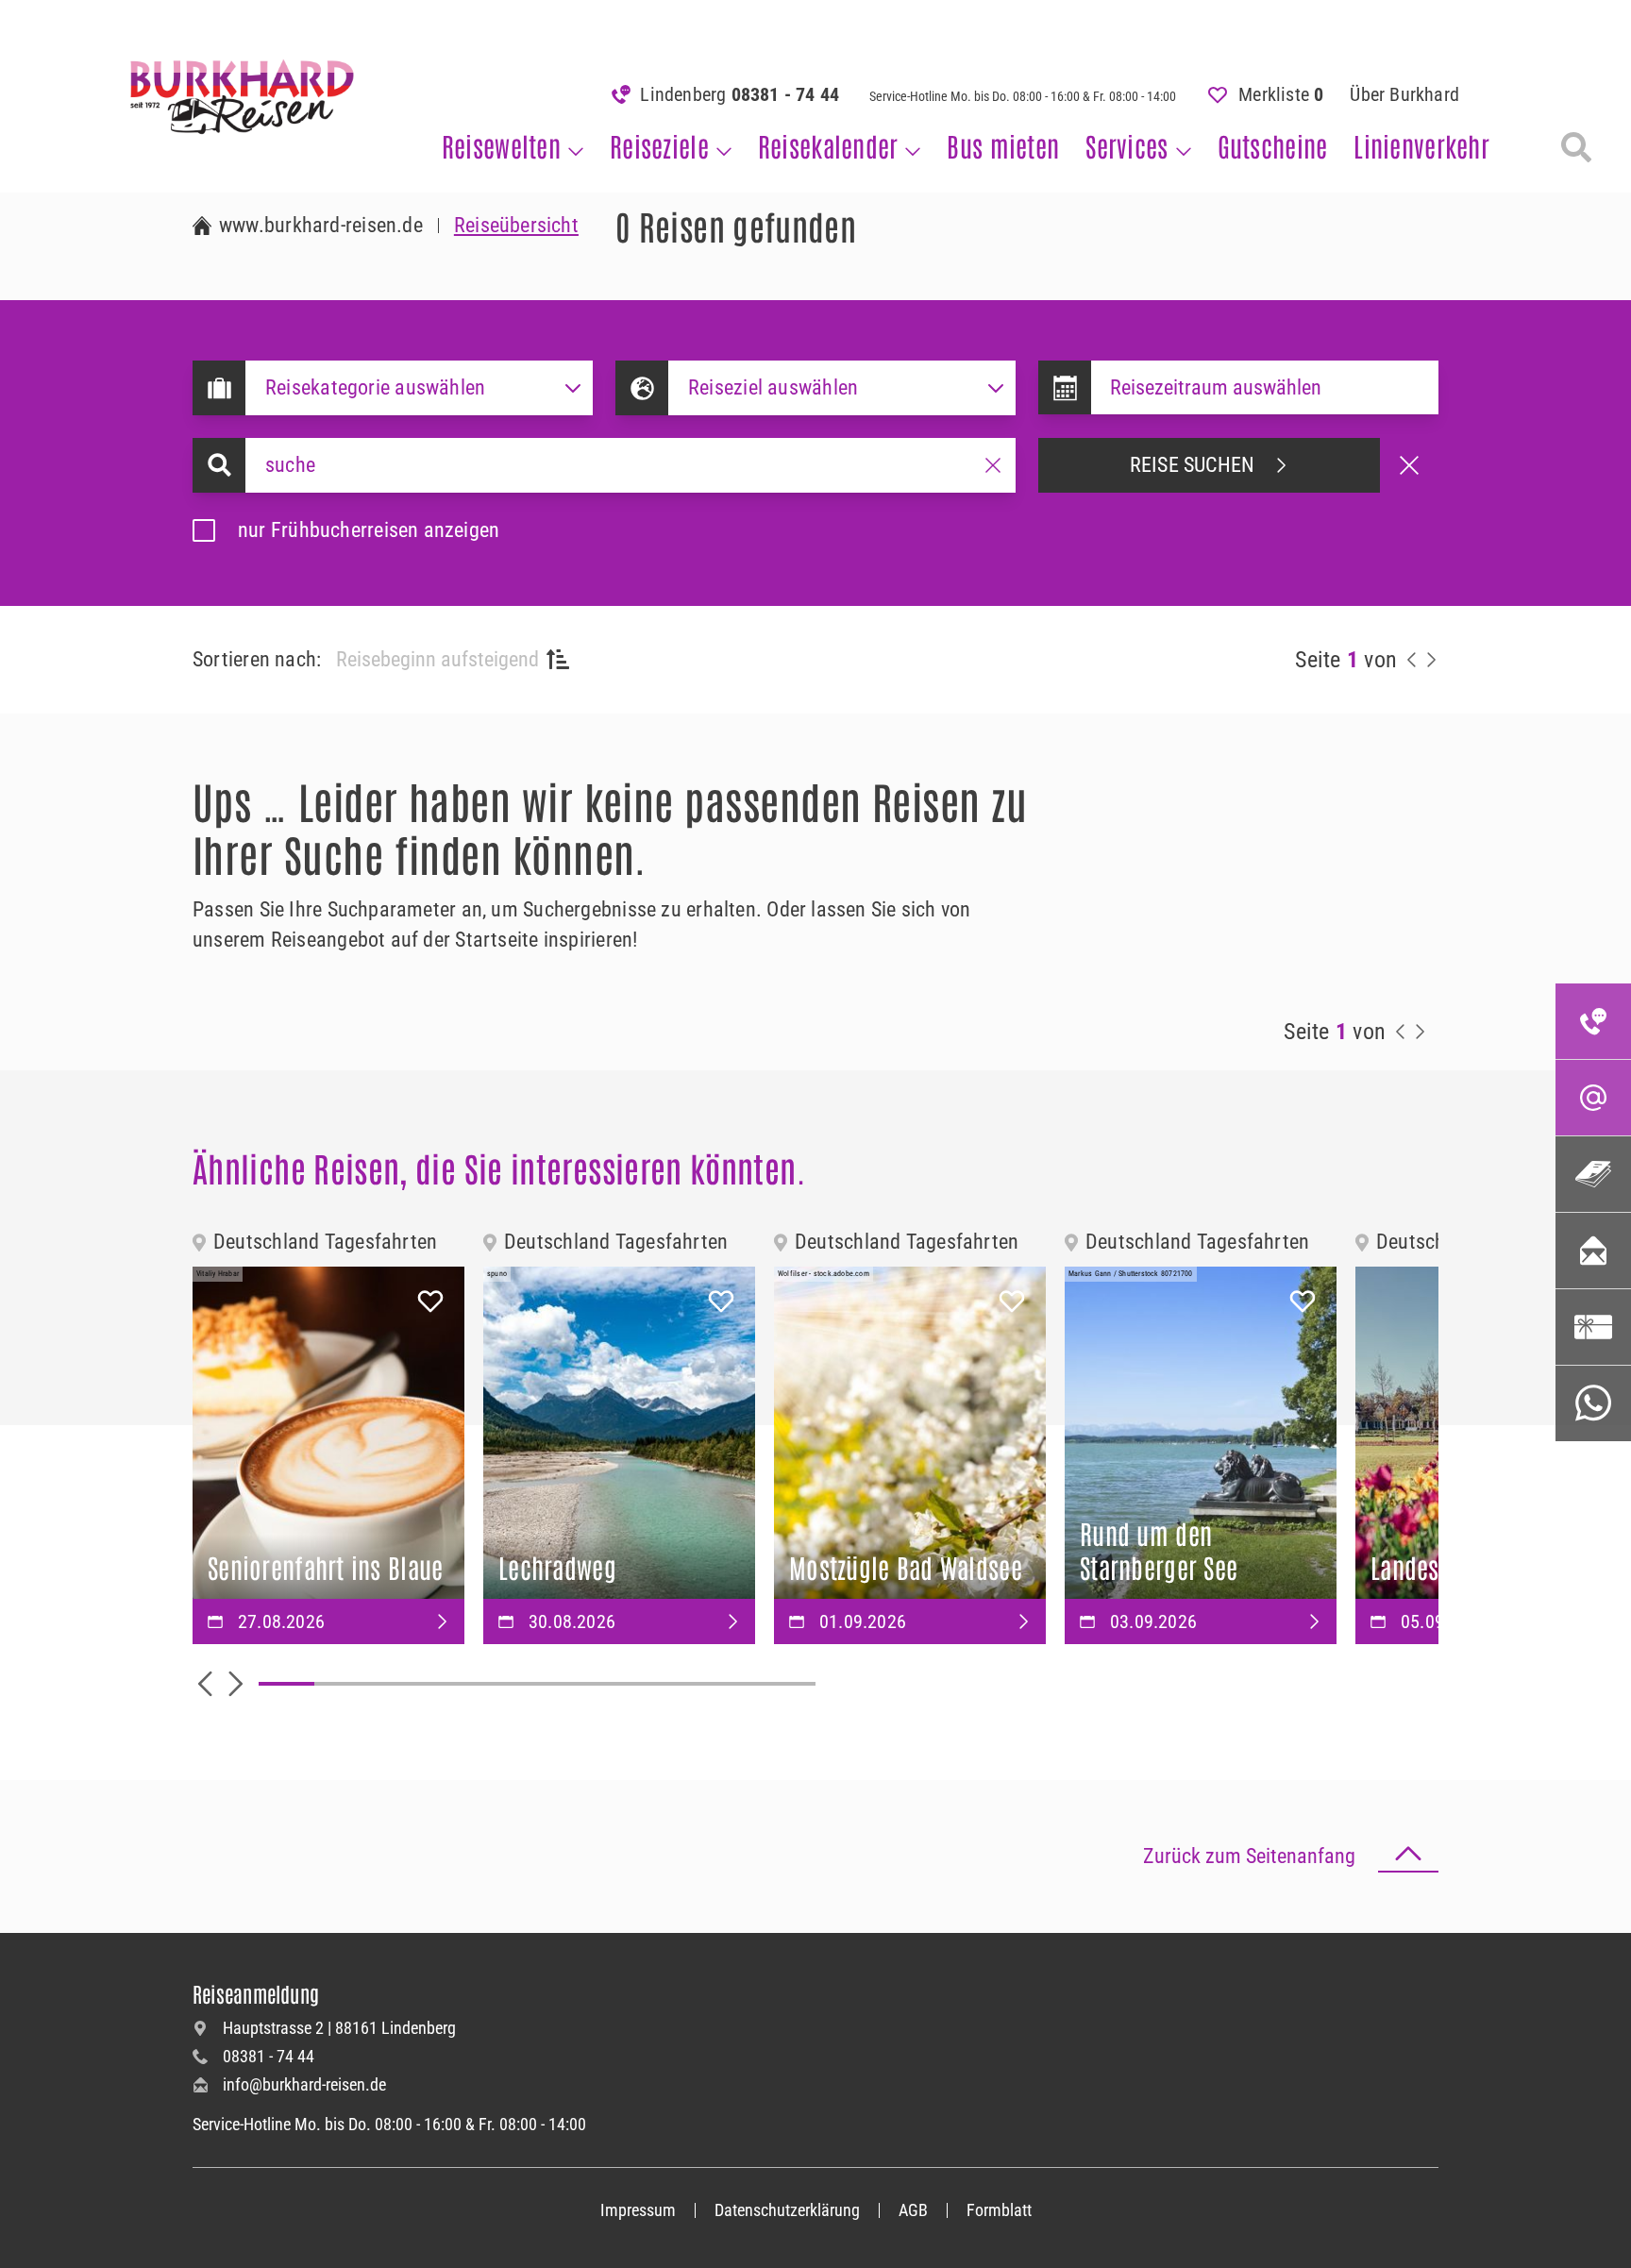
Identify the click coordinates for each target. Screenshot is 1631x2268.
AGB (913, 2210)
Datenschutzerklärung (787, 2210)
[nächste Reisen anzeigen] (1431, 660)
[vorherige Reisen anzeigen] (1412, 660)
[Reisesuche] (1576, 147)
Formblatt (999, 2210)
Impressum (638, 2210)
